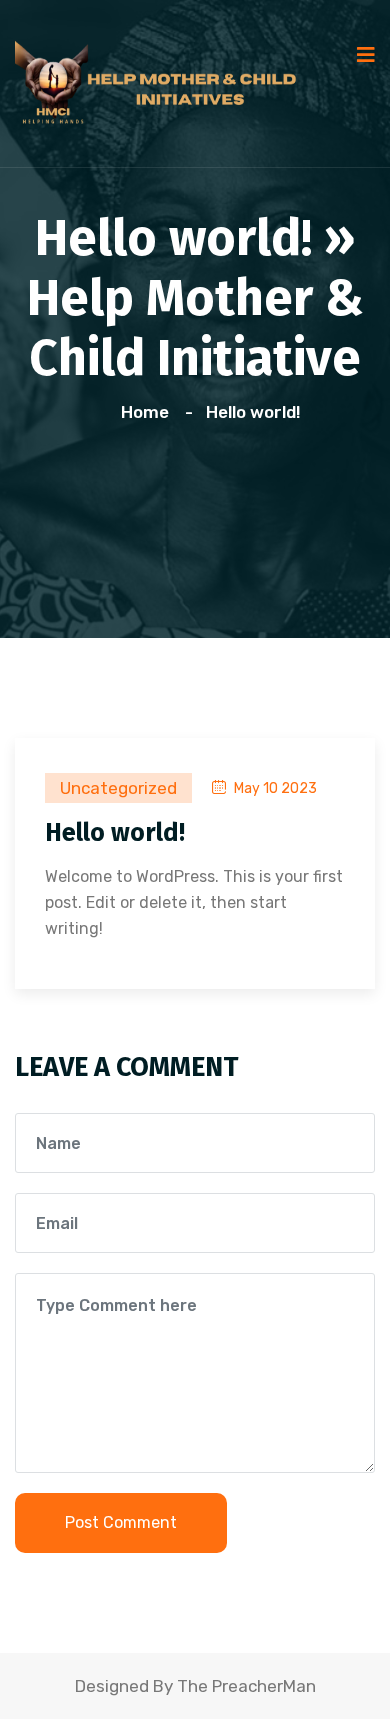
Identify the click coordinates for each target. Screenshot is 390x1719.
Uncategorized (118, 788)
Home (149, 412)
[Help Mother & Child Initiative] (165, 82)
